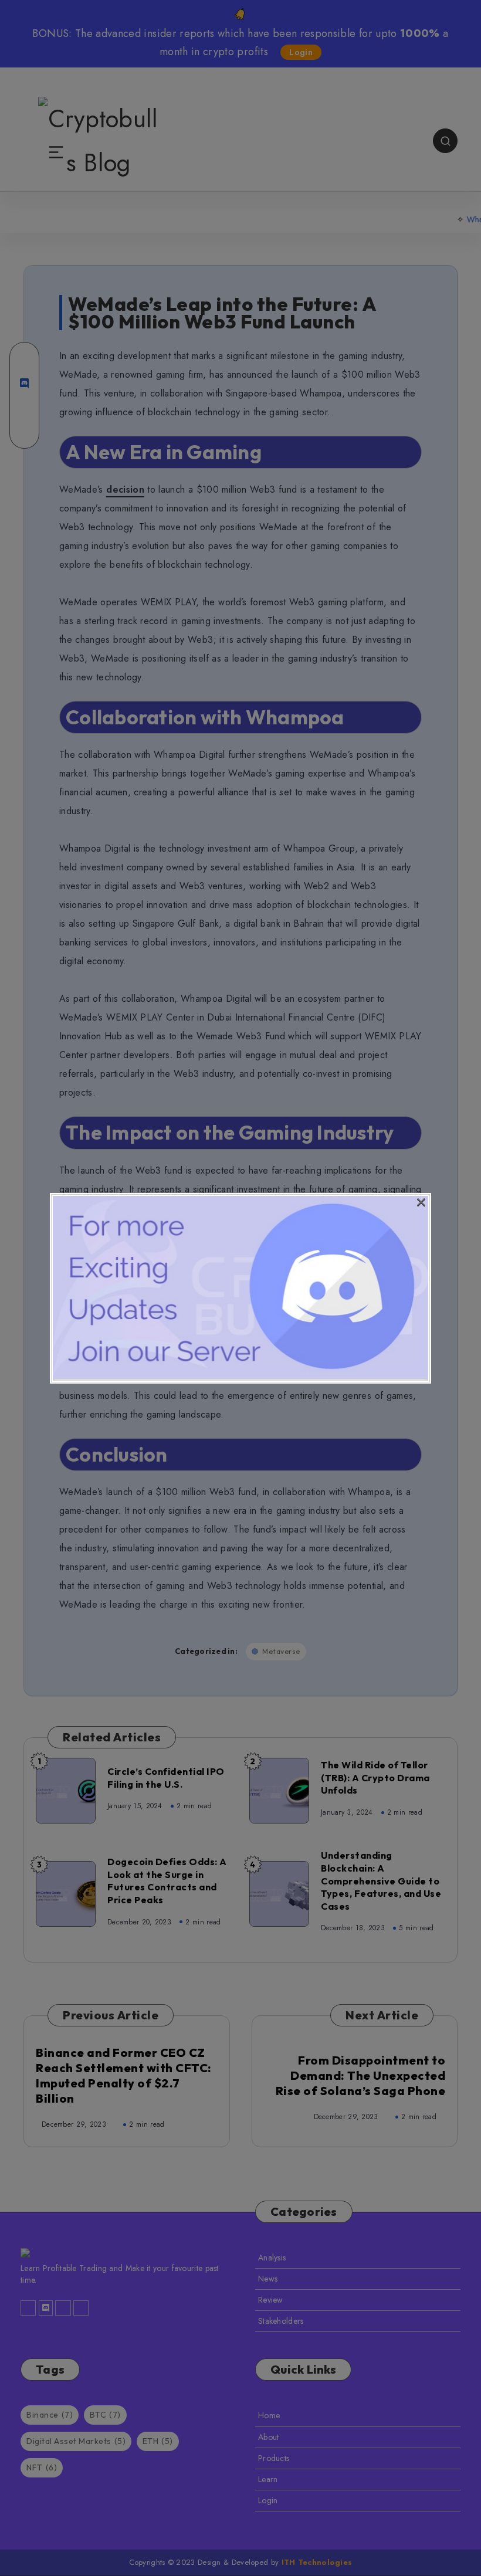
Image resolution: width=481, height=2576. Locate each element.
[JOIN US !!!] (240, 1376)
